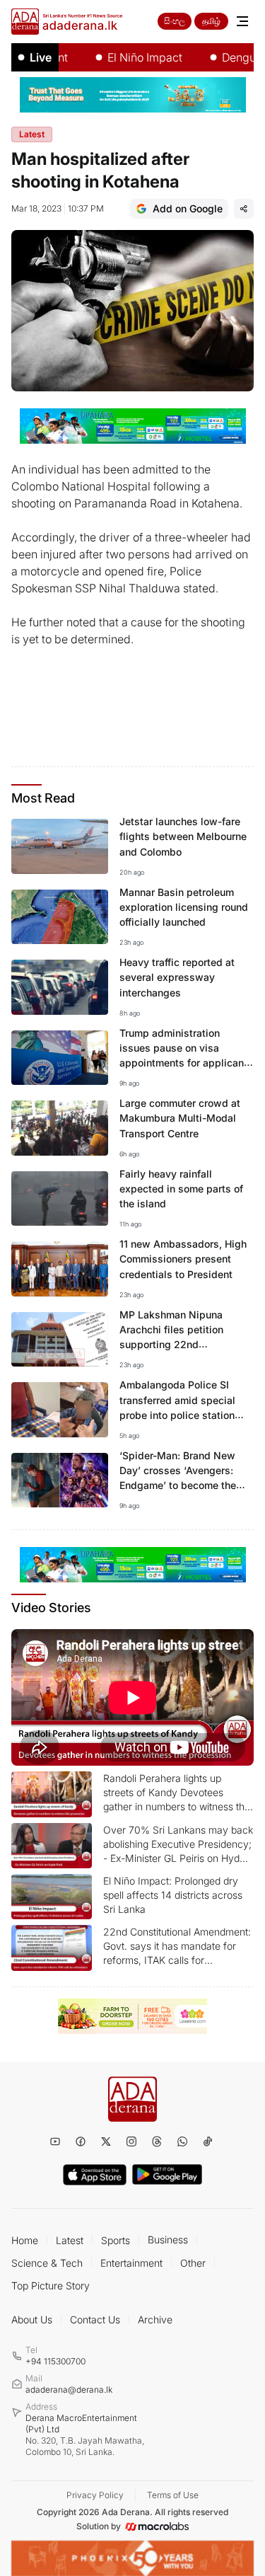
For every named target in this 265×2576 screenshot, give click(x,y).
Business (168, 2239)
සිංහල (175, 21)
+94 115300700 (55, 2361)
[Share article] (244, 209)
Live (41, 57)
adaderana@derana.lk (69, 2390)
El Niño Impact (128, 57)
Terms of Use (173, 2495)
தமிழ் (211, 21)
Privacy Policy (95, 2495)
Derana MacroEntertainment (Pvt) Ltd (85, 2435)
